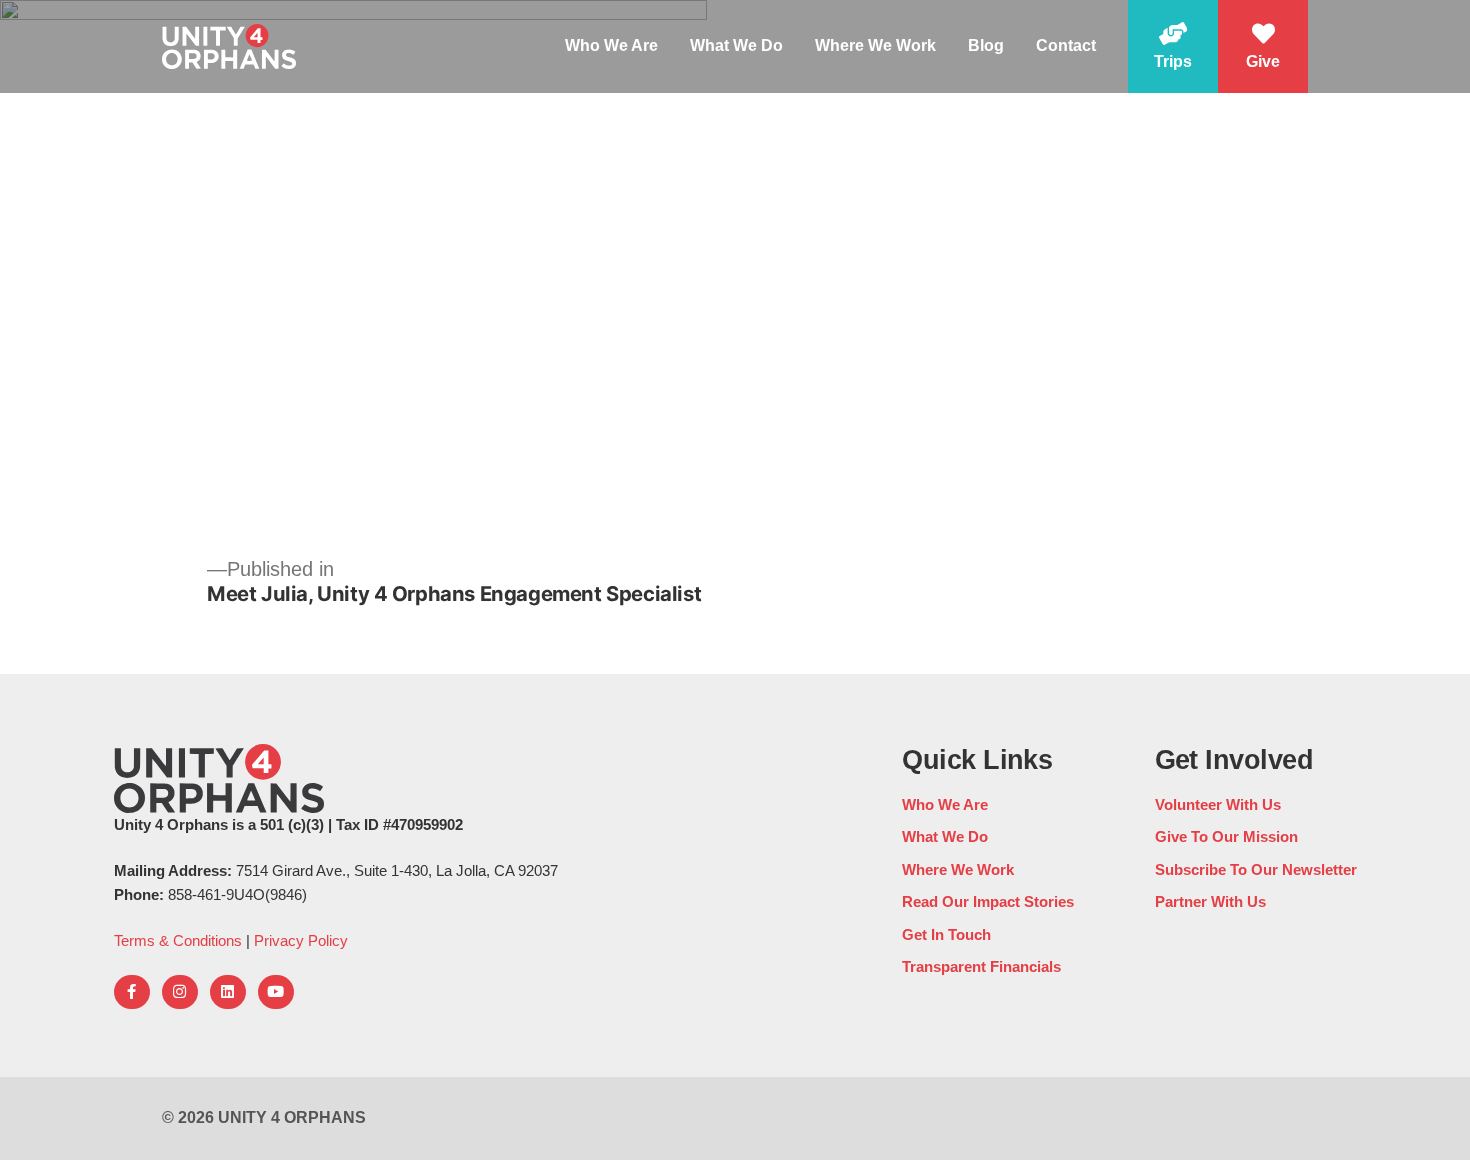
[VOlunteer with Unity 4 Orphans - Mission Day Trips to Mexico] (1173, 46)
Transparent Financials (981, 966)
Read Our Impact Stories (988, 901)
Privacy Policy (301, 940)
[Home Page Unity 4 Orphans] (229, 46)
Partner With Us (1210, 901)
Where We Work (875, 45)
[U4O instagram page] (180, 992)
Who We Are (611, 45)
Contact (1066, 45)
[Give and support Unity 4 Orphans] (1263, 46)
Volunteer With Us (1218, 804)
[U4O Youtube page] (276, 992)
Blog (986, 45)
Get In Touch (946, 934)
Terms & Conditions (178, 940)
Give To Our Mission (1226, 836)
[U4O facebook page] (132, 992)
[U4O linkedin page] (228, 992)
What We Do (736, 45)
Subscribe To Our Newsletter (1256, 869)
